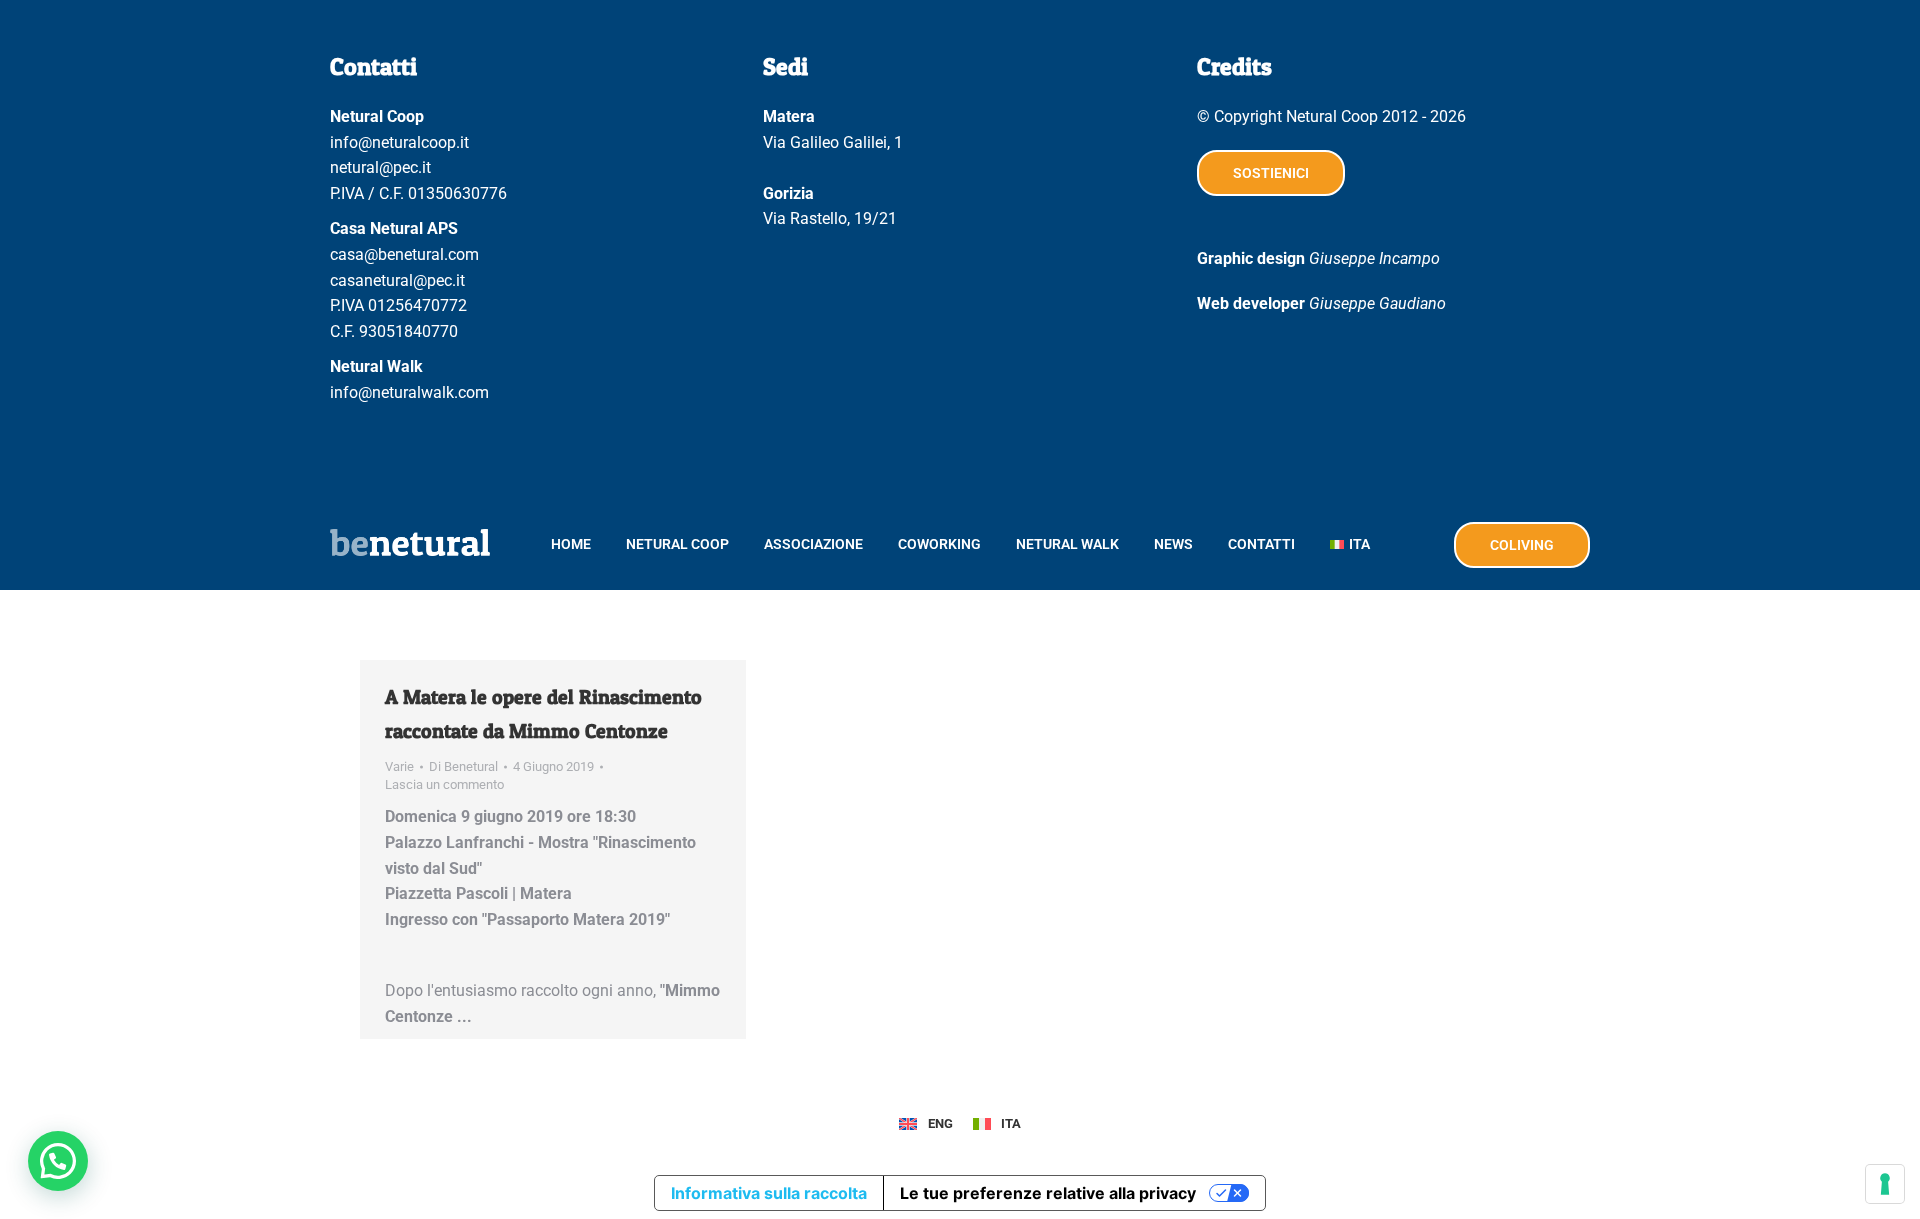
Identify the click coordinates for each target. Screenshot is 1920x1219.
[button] (58, 1161)
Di (463, 766)
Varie (399, 766)
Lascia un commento (444, 784)
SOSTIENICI (1271, 173)
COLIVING (1522, 545)
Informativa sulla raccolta (769, 1193)
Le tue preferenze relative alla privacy (1048, 1193)
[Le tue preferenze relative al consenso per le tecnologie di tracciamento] (1885, 1184)
